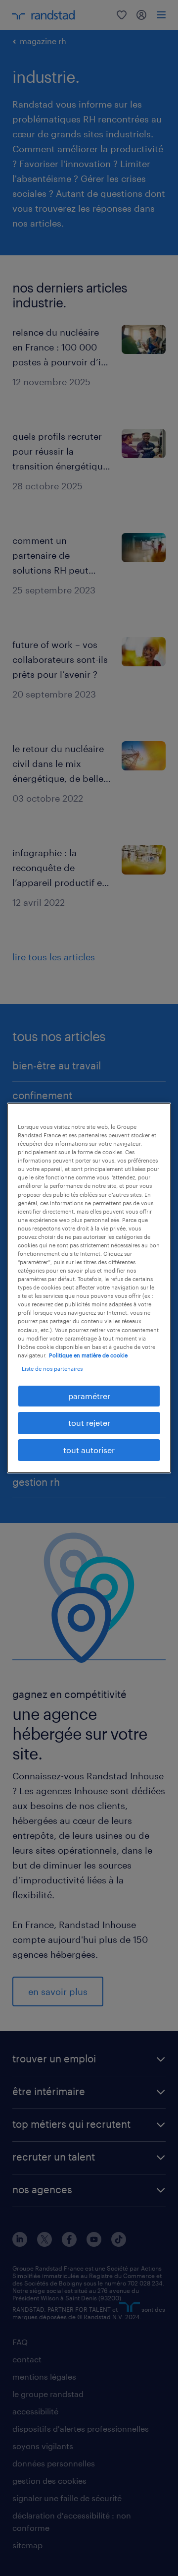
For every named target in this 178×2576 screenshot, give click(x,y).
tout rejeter (89, 1423)
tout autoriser (89, 1450)
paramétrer (89, 1396)
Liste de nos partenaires (52, 1369)
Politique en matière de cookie (88, 1355)
